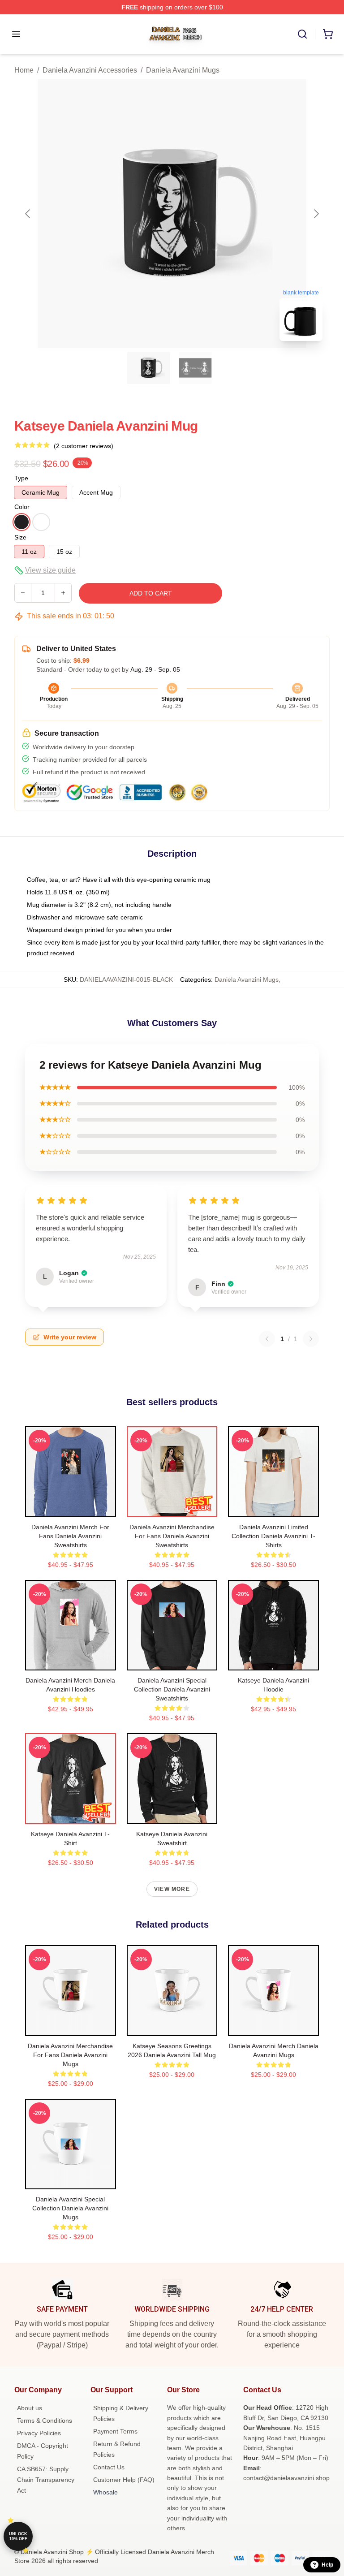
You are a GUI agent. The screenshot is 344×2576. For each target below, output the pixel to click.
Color (22, 507)
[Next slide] (316, 214)
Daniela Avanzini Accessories (90, 70)
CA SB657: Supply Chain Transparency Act (46, 2480)
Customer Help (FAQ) (124, 2480)
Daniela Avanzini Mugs (183, 70)
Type (21, 478)
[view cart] (328, 34)
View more (172, 1889)
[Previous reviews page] (267, 1339)
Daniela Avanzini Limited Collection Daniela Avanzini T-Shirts (273, 1536)
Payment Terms (115, 2431)
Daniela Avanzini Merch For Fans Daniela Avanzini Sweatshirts (70, 1536)
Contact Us (109, 2467)
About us (30, 2408)
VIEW (71, 1508)
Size (20, 537)
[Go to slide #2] (195, 368)
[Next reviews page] (311, 1339)
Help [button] (327, 2565)
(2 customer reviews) (84, 446)
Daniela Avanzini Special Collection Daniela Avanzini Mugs (70, 2208)
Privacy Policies (39, 2433)
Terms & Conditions (45, 2421)
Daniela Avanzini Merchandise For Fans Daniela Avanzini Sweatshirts (172, 1536)
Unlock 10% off (18, 2536)
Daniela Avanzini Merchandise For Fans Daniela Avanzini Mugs (70, 2055)
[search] (302, 34)
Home (24, 70)
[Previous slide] (28, 214)
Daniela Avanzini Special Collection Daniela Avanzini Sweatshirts (172, 1689)
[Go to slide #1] (149, 368)
